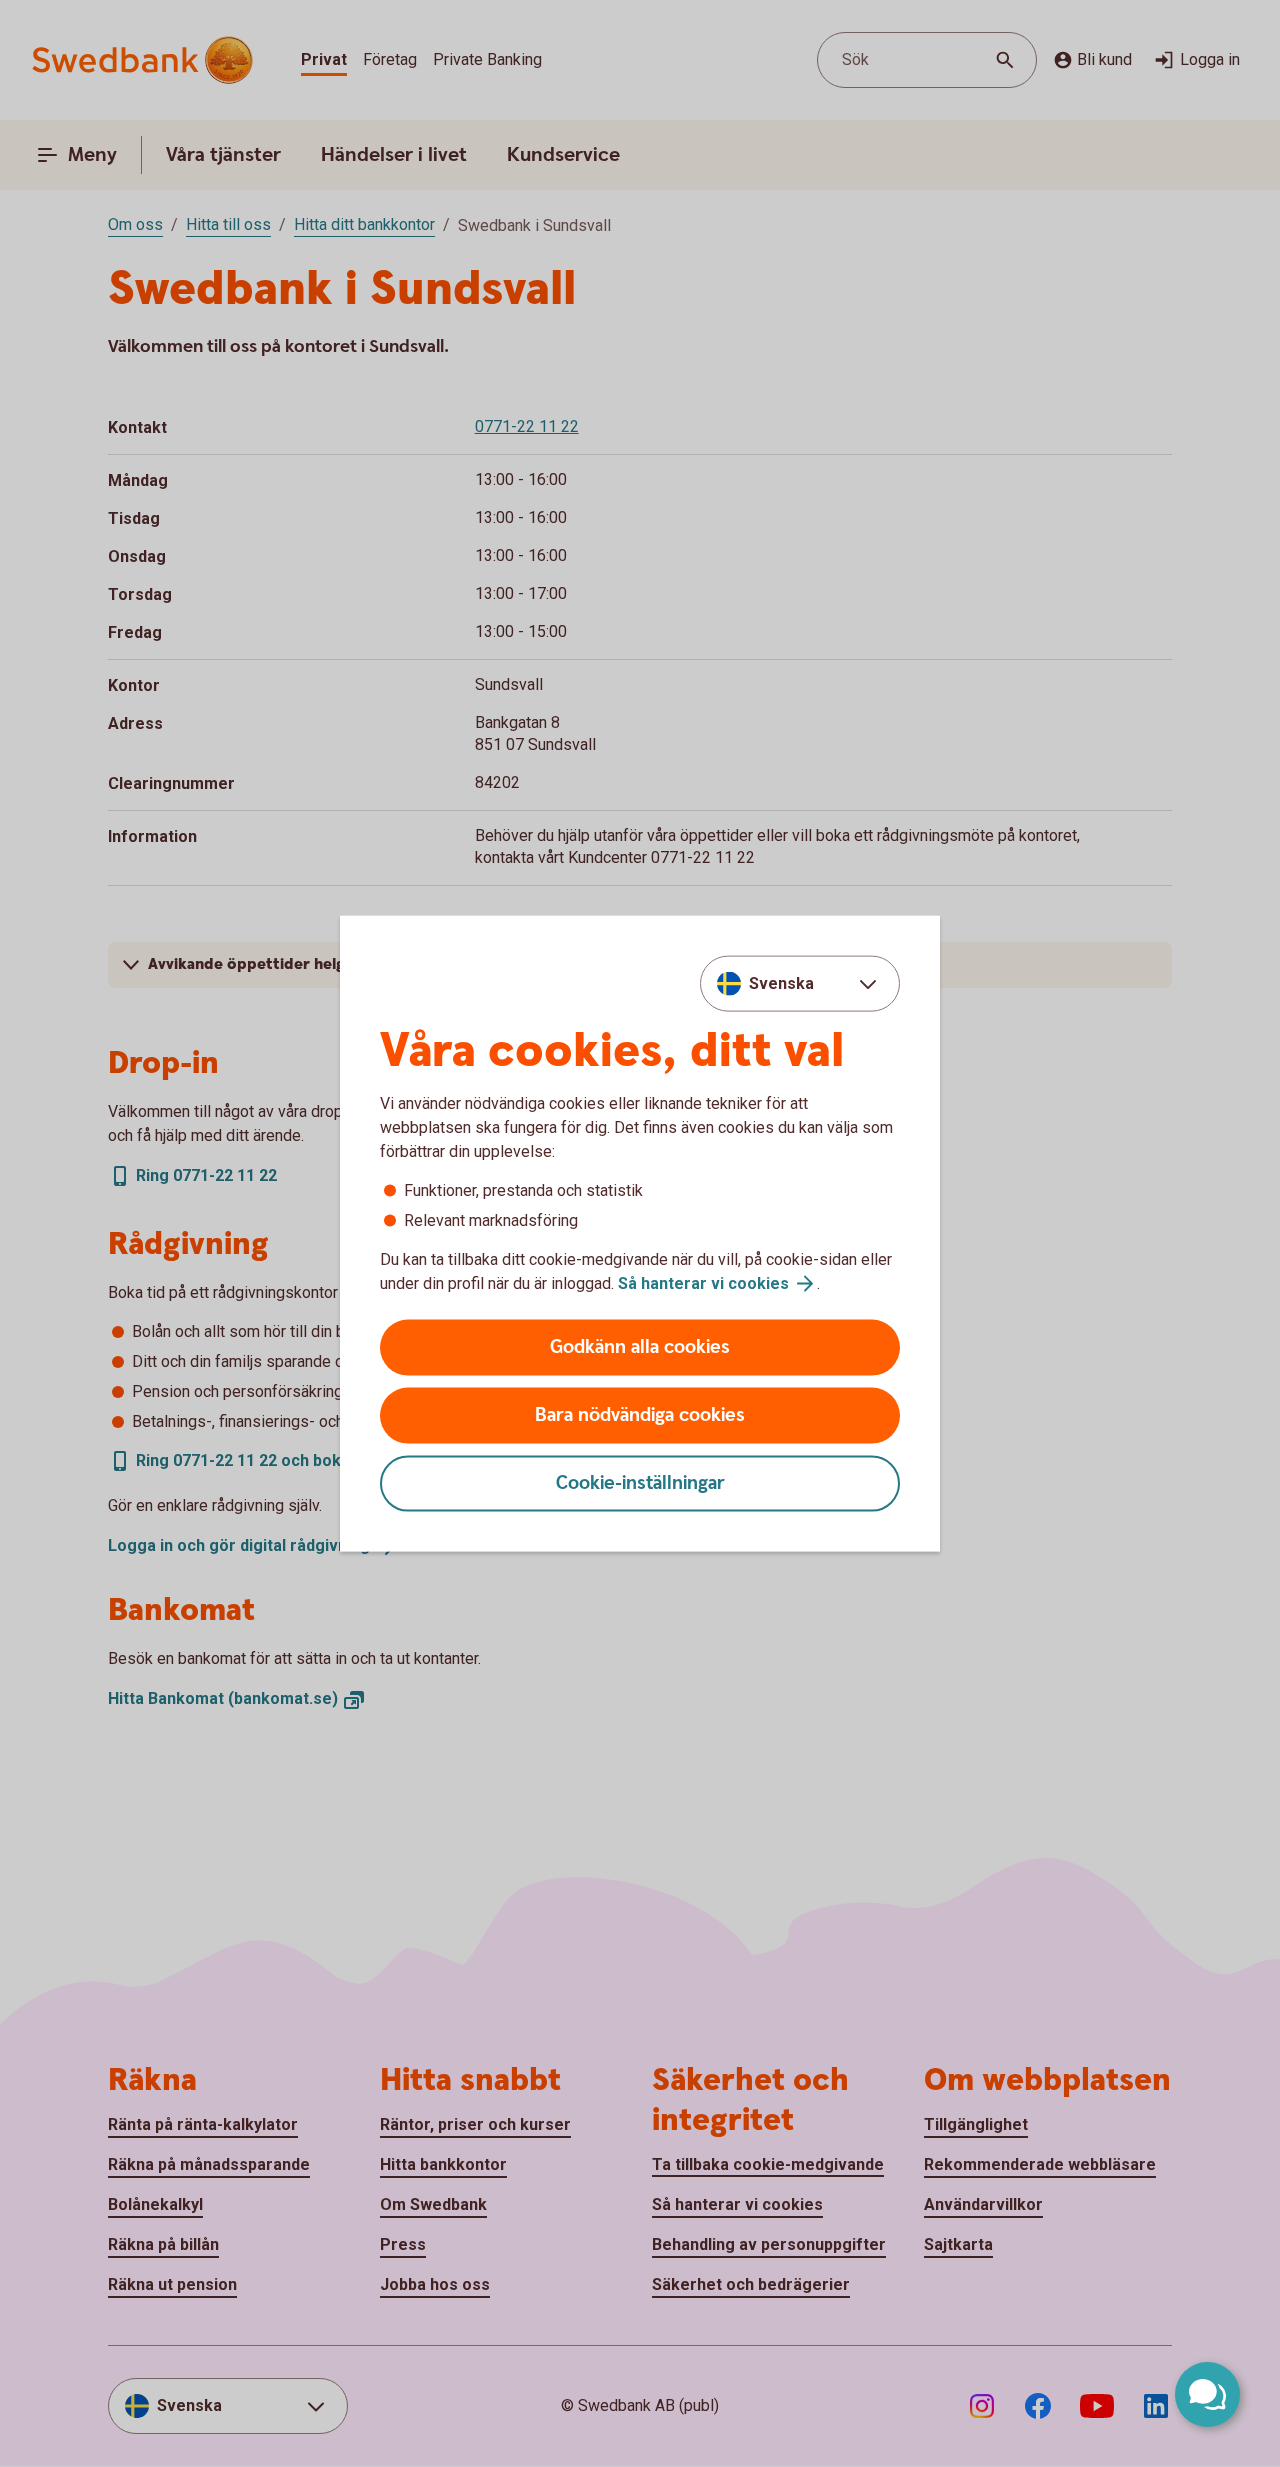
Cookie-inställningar (640, 1483)
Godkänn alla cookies (640, 1347)
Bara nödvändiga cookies (640, 1415)
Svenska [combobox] (781, 982)
